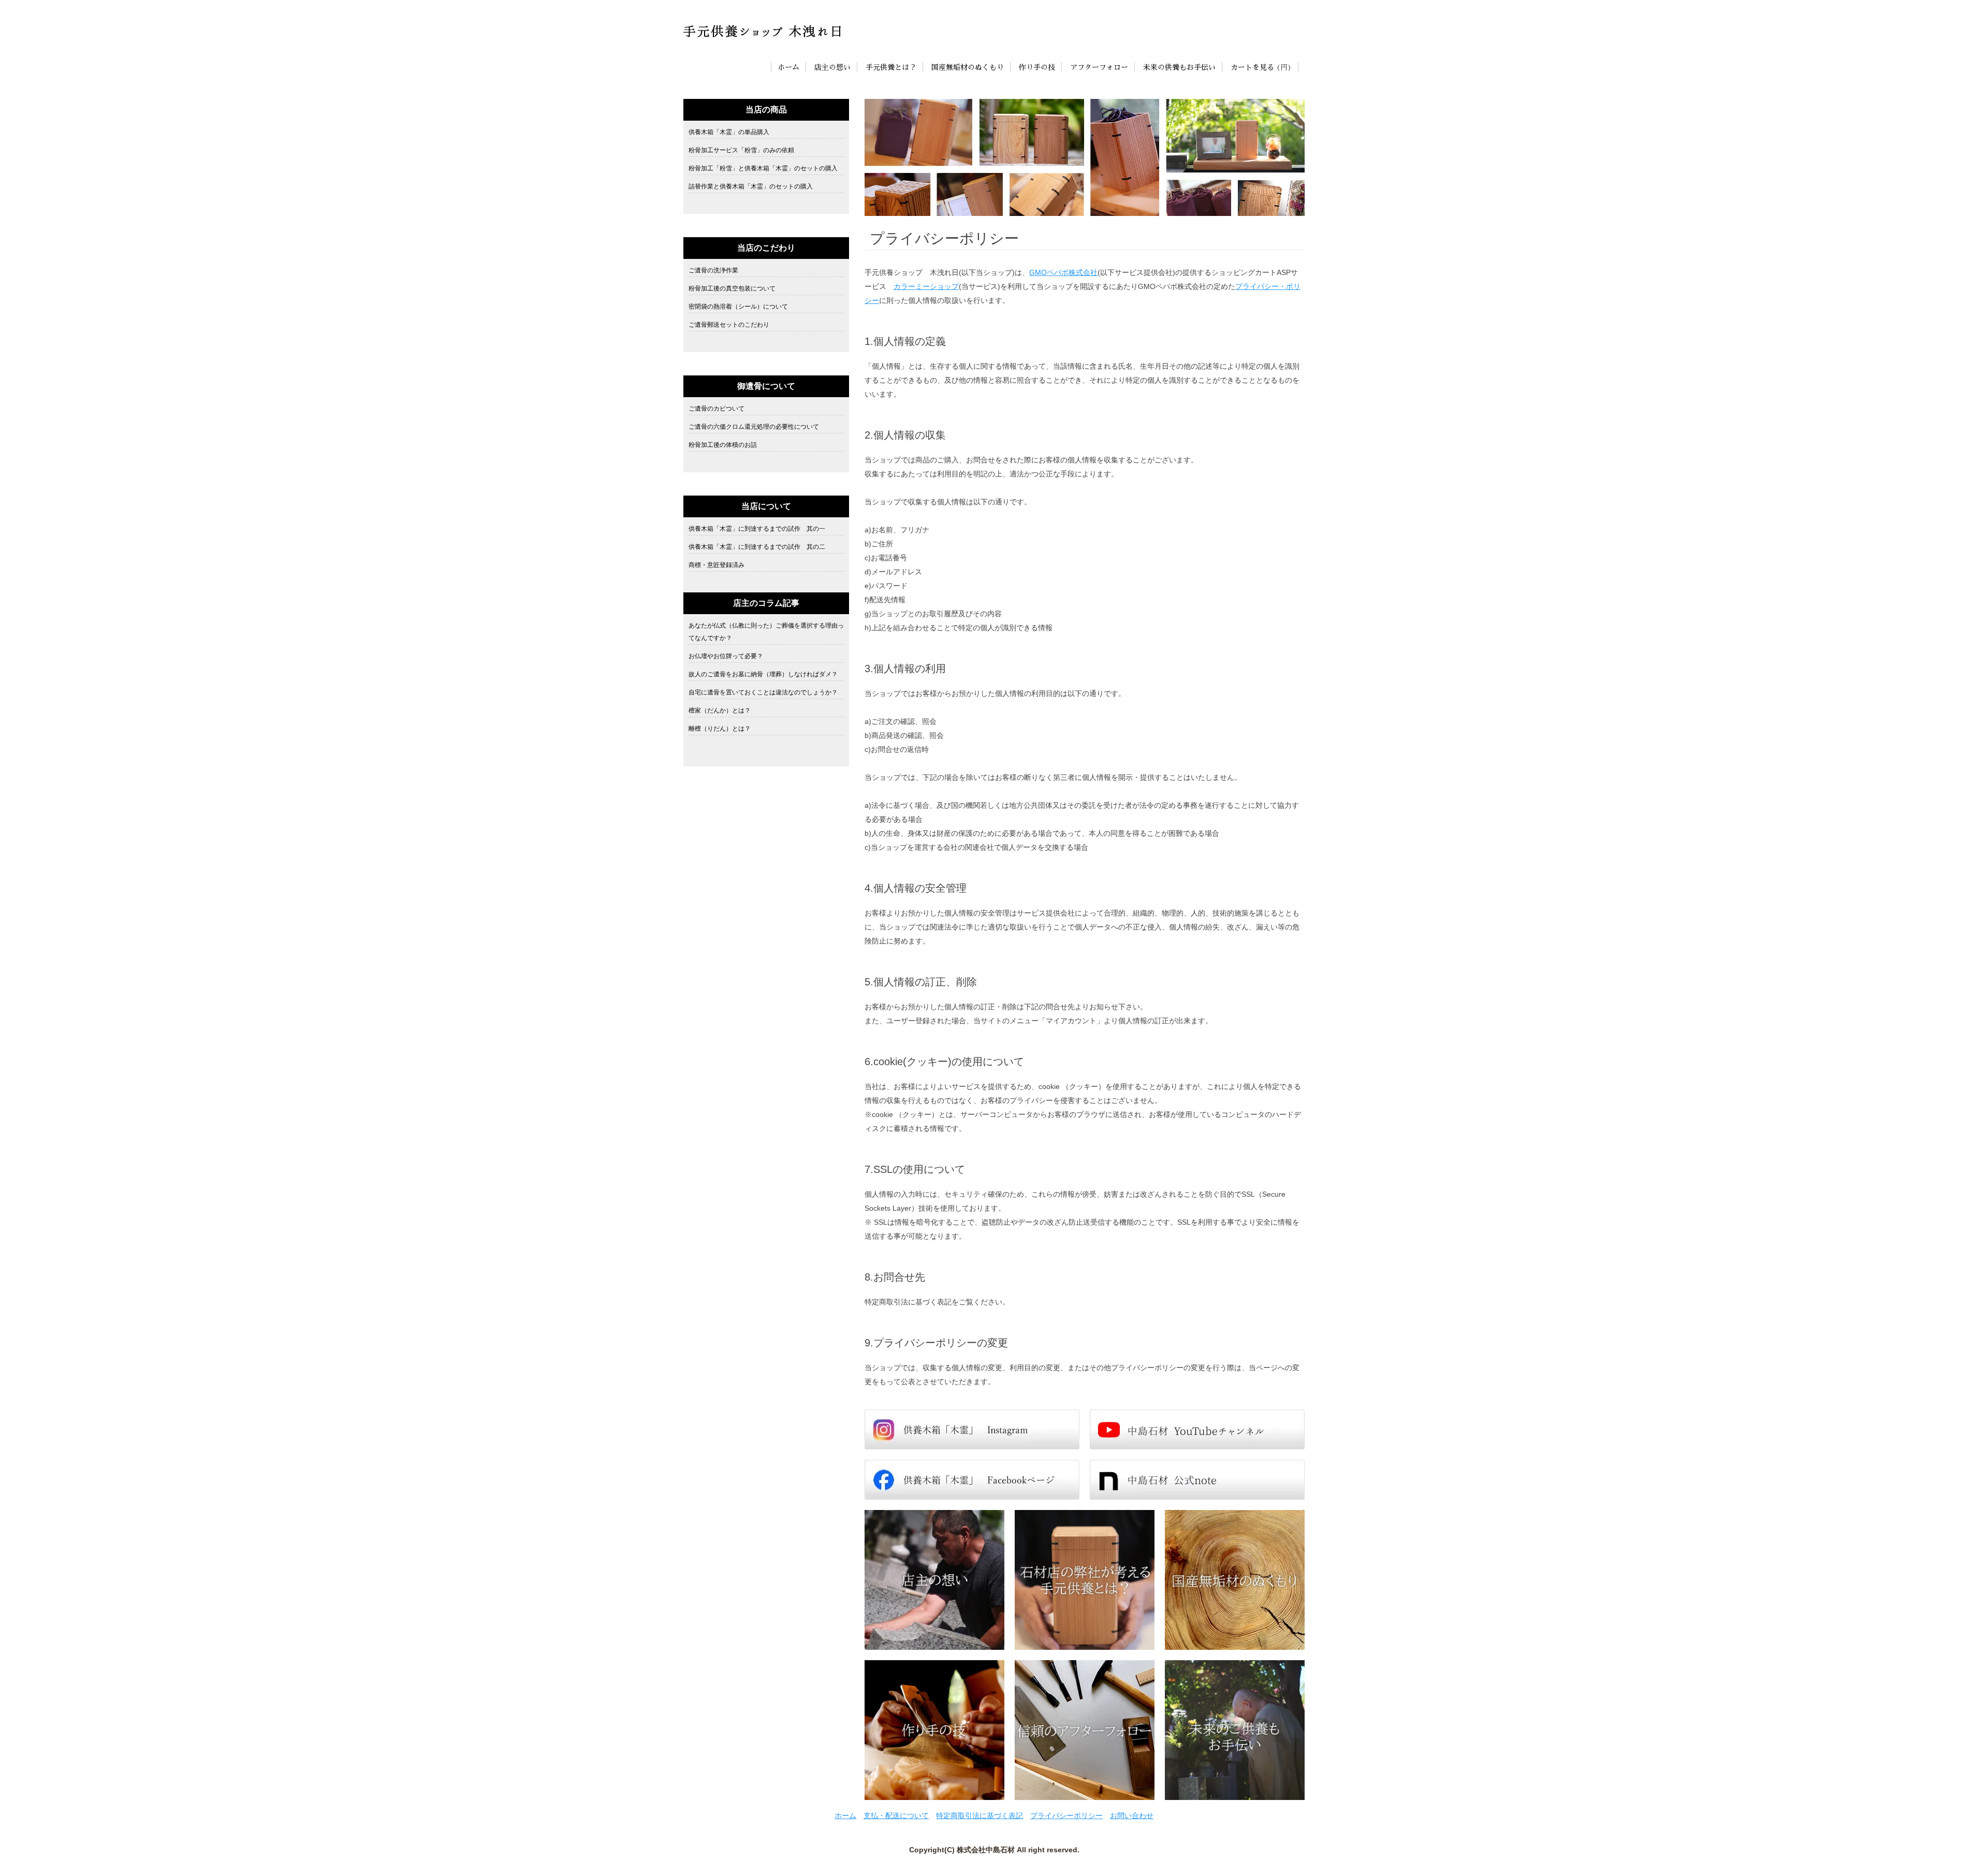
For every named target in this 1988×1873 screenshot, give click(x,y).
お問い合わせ (1132, 1816)
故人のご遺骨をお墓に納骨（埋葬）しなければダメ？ (763, 674)
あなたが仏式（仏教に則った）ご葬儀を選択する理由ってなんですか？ (766, 632)
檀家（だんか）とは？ (720, 710)
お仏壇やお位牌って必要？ (726, 656)
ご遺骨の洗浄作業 (713, 270)
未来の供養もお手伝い (1179, 67)
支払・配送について (896, 1816)
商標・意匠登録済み (717, 565)
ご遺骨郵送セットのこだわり (729, 325)
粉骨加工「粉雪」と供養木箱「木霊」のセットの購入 (763, 168)
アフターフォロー (1099, 67)
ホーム (788, 67)
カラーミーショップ (926, 286)
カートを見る (1252, 67)
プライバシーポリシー (1066, 1816)
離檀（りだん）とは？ (720, 729)
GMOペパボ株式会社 (1063, 272)
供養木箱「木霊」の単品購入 (729, 132)
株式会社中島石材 (986, 1850)
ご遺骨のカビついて (717, 409)
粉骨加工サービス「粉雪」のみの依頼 (741, 150)
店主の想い (832, 67)
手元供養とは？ (891, 67)
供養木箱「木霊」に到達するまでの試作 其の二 (757, 547)
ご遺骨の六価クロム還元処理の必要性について (754, 427)
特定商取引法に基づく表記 (980, 1816)
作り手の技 (1037, 67)
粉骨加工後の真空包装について (732, 288)
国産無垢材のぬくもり (968, 67)
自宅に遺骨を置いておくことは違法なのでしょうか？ (763, 692)
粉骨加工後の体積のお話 (723, 445)
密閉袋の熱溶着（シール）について (738, 307)
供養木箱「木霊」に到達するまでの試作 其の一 (757, 529)
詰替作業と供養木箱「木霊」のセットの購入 (751, 186)
